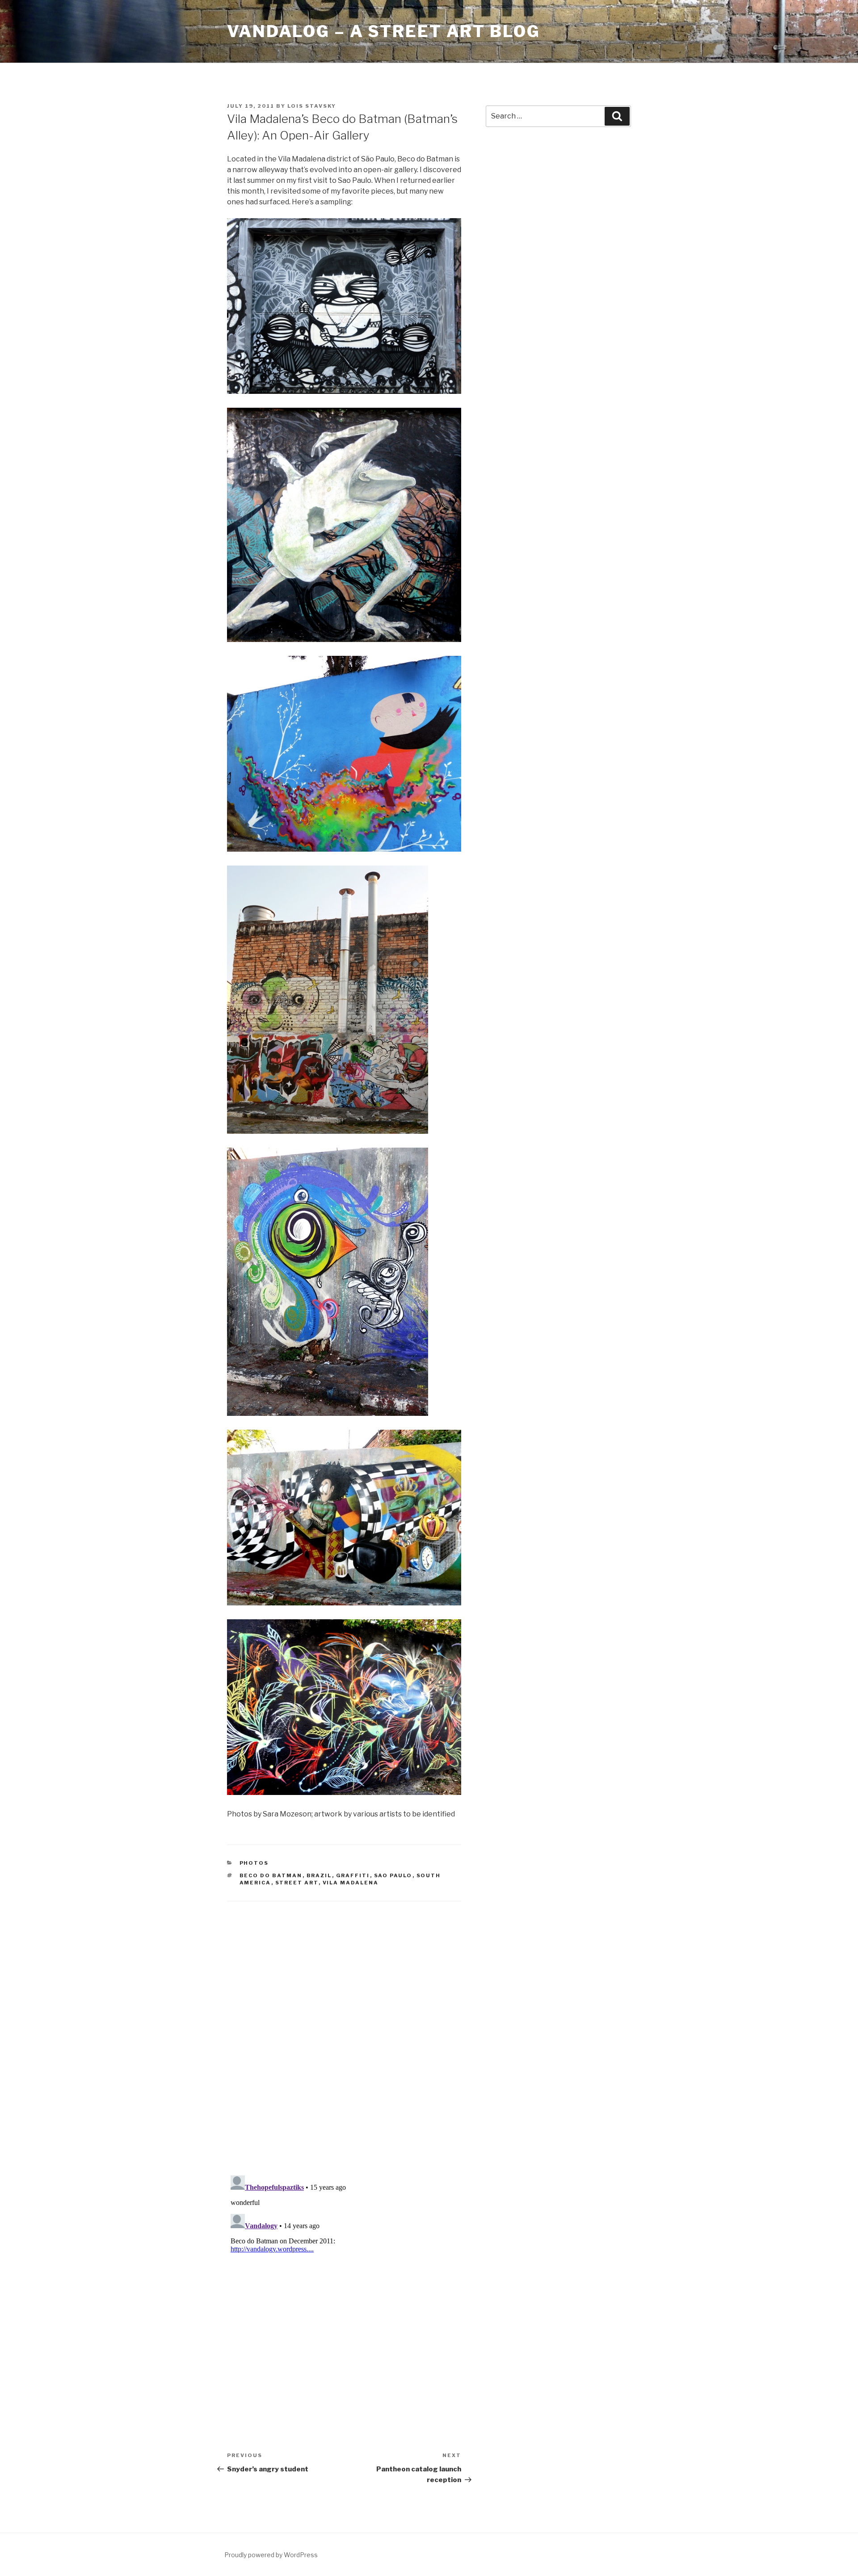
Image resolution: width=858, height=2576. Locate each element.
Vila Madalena (351, 1883)
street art (297, 1883)
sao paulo (393, 1875)
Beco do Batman (271, 1875)
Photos (254, 1863)
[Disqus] (344, 2027)
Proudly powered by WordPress (271, 2555)
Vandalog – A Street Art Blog (384, 31)
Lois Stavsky (312, 106)
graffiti (353, 1875)
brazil (319, 1875)
